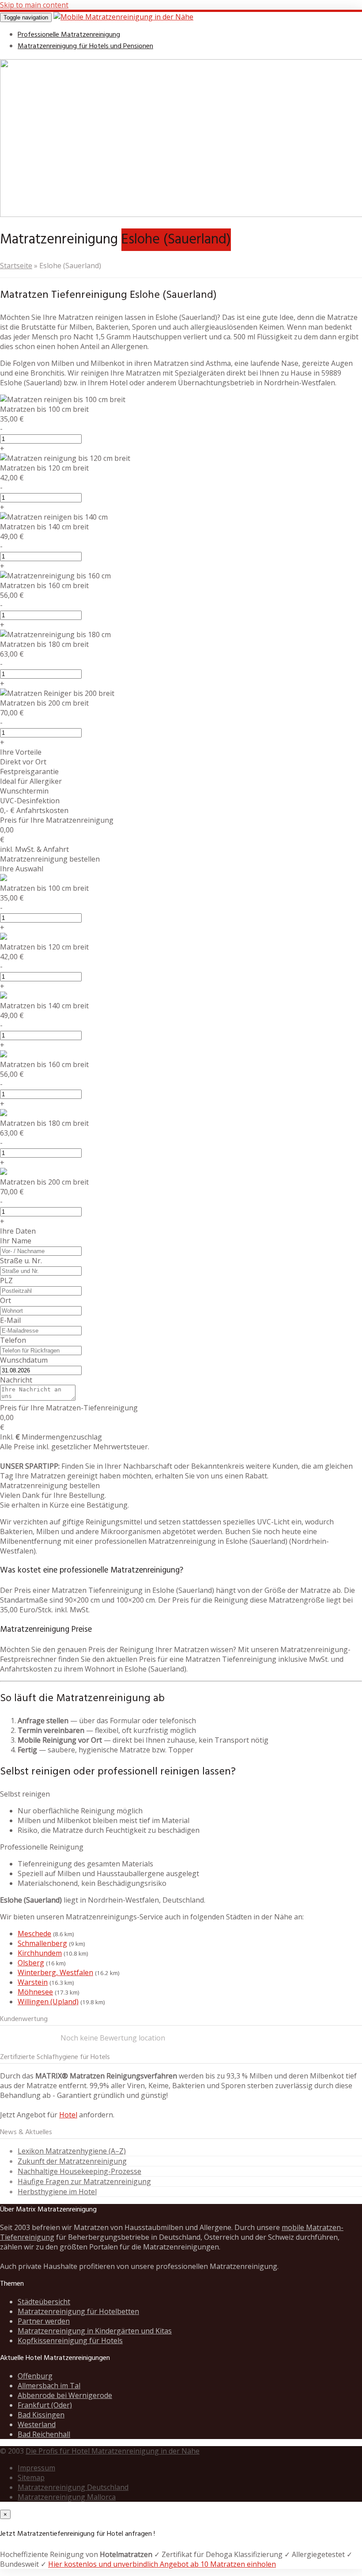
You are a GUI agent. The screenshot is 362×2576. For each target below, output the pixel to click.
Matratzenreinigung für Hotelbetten (78, 2311)
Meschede (34, 1934)
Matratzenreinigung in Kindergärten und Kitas (95, 2331)
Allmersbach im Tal (49, 2386)
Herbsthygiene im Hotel (57, 2192)
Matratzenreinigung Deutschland (73, 2487)
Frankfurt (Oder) (45, 2405)
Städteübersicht (44, 2302)
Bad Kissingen (41, 2415)
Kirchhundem (40, 1953)
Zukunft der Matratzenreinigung (72, 2161)
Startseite (16, 266)
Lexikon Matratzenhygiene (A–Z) (72, 2151)
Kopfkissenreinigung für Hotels (70, 2340)
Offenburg (35, 2376)
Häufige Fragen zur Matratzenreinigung (84, 2181)
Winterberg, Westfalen (55, 1972)
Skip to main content (34, 5)
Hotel (68, 2115)
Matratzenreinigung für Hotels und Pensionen (85, 46)
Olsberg (31, 1963)
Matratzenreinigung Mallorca (67, 2497)
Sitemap (31, 2477)
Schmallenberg (42, 1943)
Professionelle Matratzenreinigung (69, 35)
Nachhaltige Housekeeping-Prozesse (79, 2171)
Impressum (36, 2468)
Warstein (33, 1982)
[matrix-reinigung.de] (123, 17)
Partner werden (44, 2321)
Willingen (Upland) (48, 2002)
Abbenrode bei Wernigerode (65, 2395)
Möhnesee (35, 1992)
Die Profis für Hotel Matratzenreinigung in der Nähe (113, 2451)
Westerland (37, 2424)
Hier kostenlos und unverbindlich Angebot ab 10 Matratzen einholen (162, 2564)
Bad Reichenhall (44, 2434)
